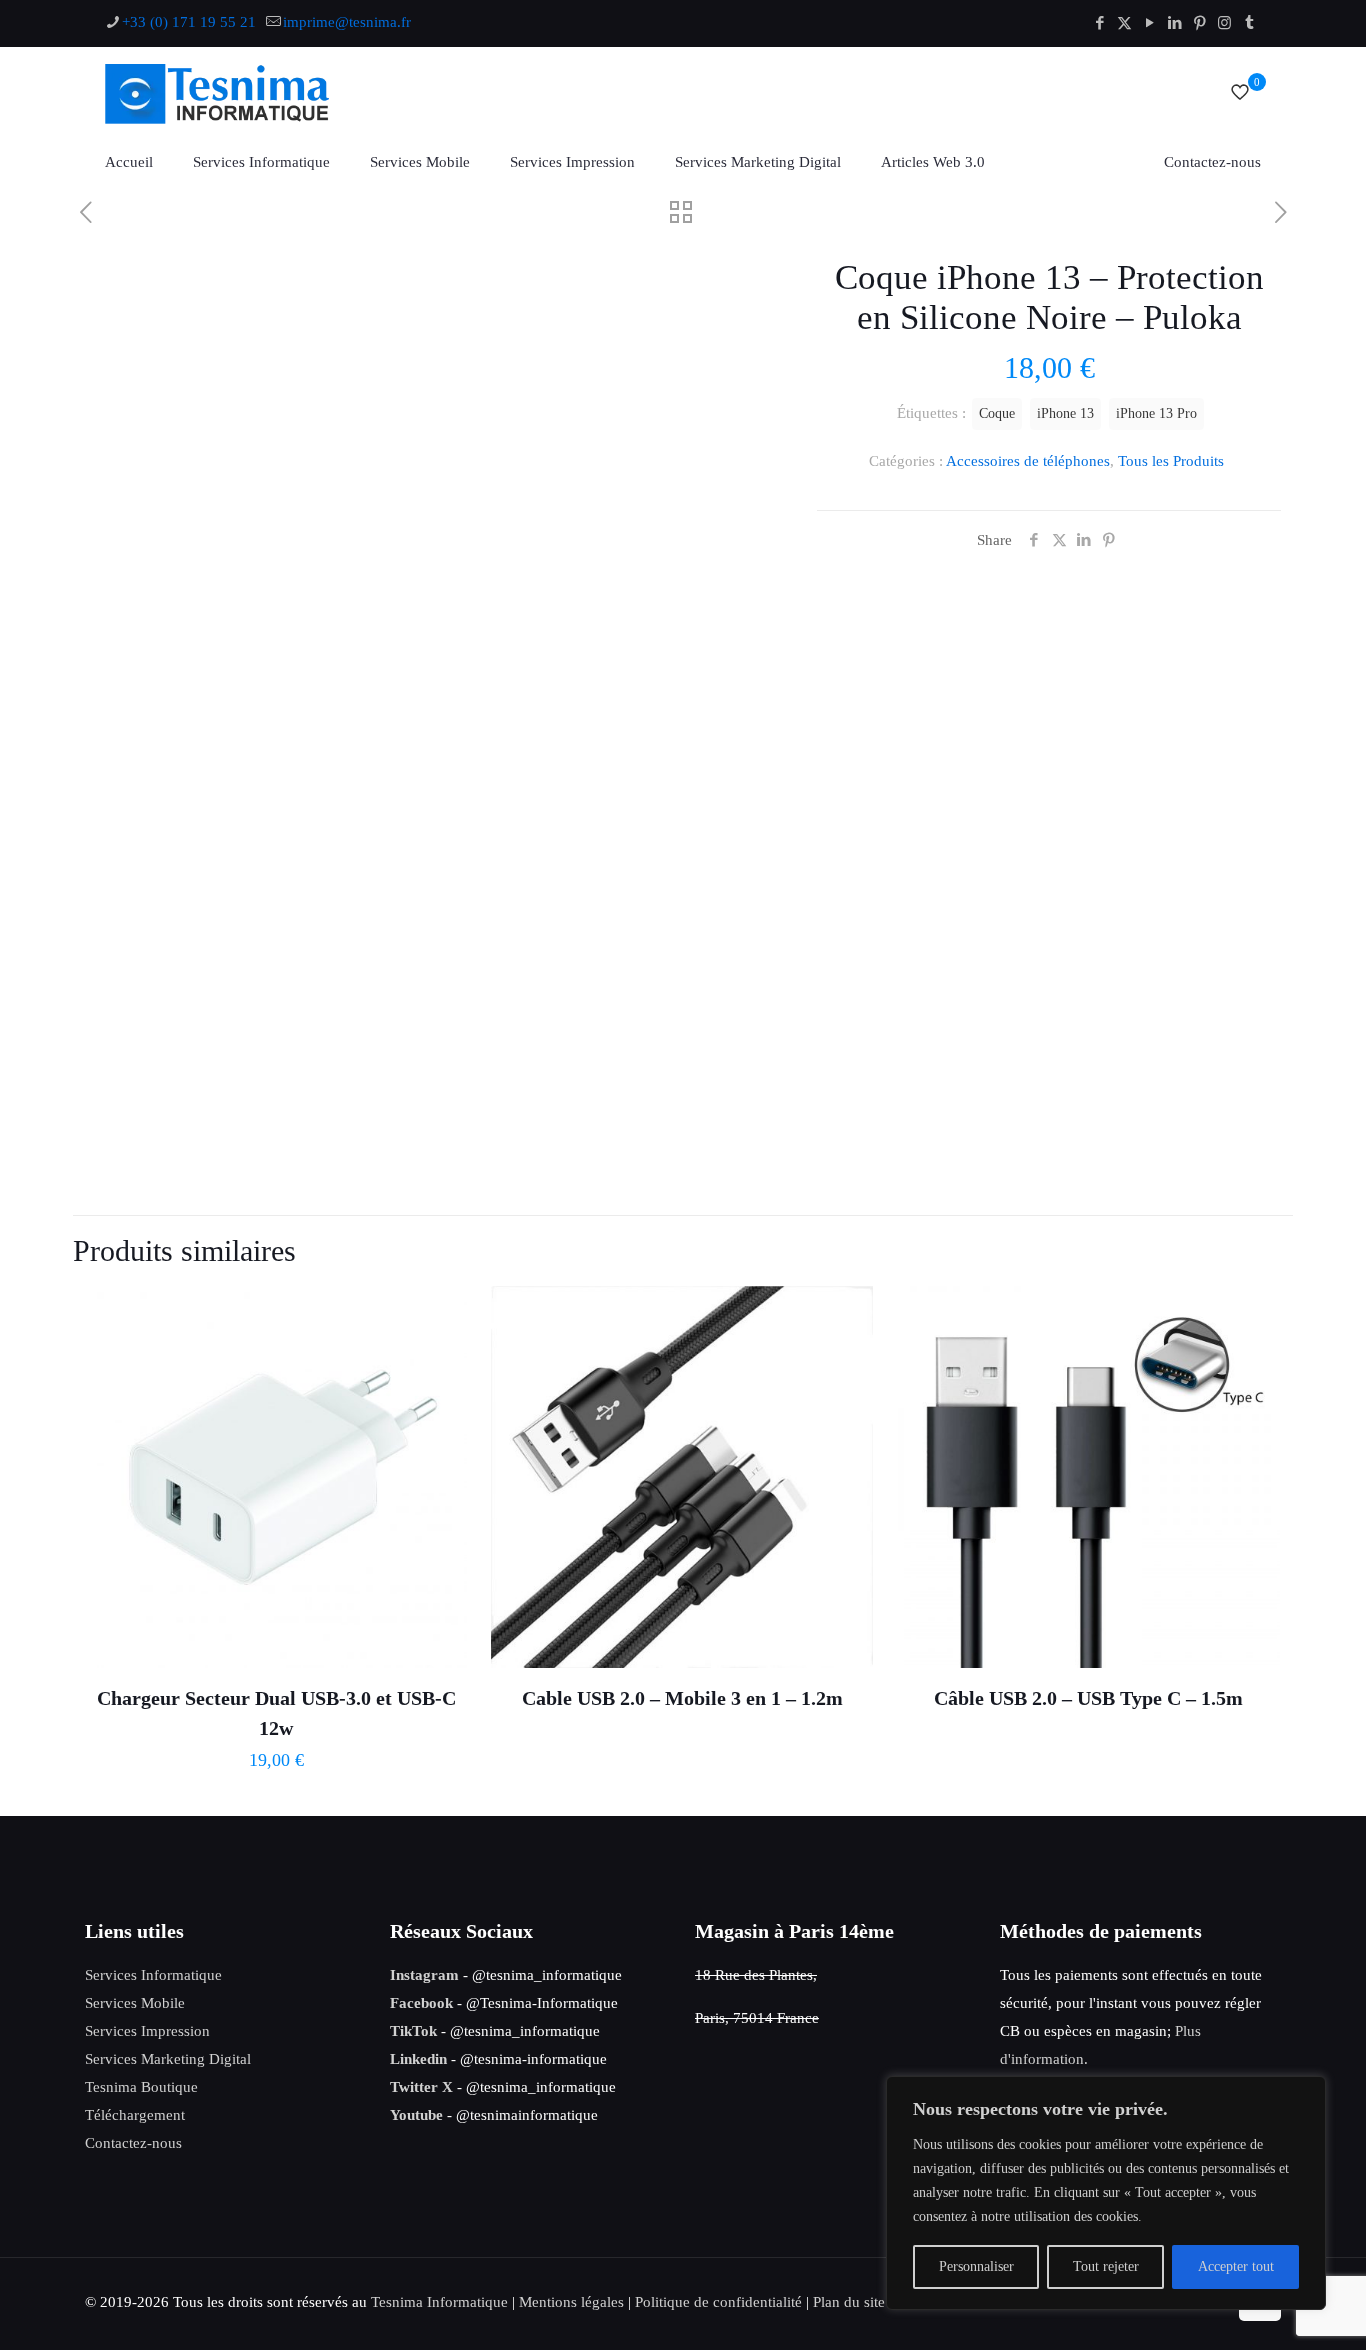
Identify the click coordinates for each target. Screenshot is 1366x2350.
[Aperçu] (439, 1400)
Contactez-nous (133, 2143)
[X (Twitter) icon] (1124, 23)
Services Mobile (135, 2003)
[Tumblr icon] (1249, 23)
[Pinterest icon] (1199, 23)
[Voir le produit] (439, 1314)
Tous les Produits (1171, 461)
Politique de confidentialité (718, 2302)
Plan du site (849, 2302)
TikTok (413, 2031)
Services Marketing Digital (168, 2059)
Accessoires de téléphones (1028, 461)
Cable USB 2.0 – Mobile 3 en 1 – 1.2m (682, 1698)
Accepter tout (1236, 2266)
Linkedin (418, 2059)
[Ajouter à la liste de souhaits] (439, 1357)
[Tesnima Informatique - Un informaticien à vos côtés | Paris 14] (243, 92)
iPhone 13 (1065, 413)
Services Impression (147, 2031)
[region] (1106, 2193)
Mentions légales (571, 2302)
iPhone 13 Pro (1156, 413)
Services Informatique (153, 1975)
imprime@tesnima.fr (347, 22)
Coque (997, 413)
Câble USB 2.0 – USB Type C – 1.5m (1088, 1698)
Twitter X (421, 2087)
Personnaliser (976, 2266)
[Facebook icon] (1099, 23)
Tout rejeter (1106, 2266)
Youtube (416, 2115)
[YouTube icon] (1149, 23)
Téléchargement (135, 2115)
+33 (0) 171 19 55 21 (189, 22)
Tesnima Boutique (141, 2087)
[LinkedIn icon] (1174, 23)
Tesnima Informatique (439, 2302)
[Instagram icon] (1224, 23)
